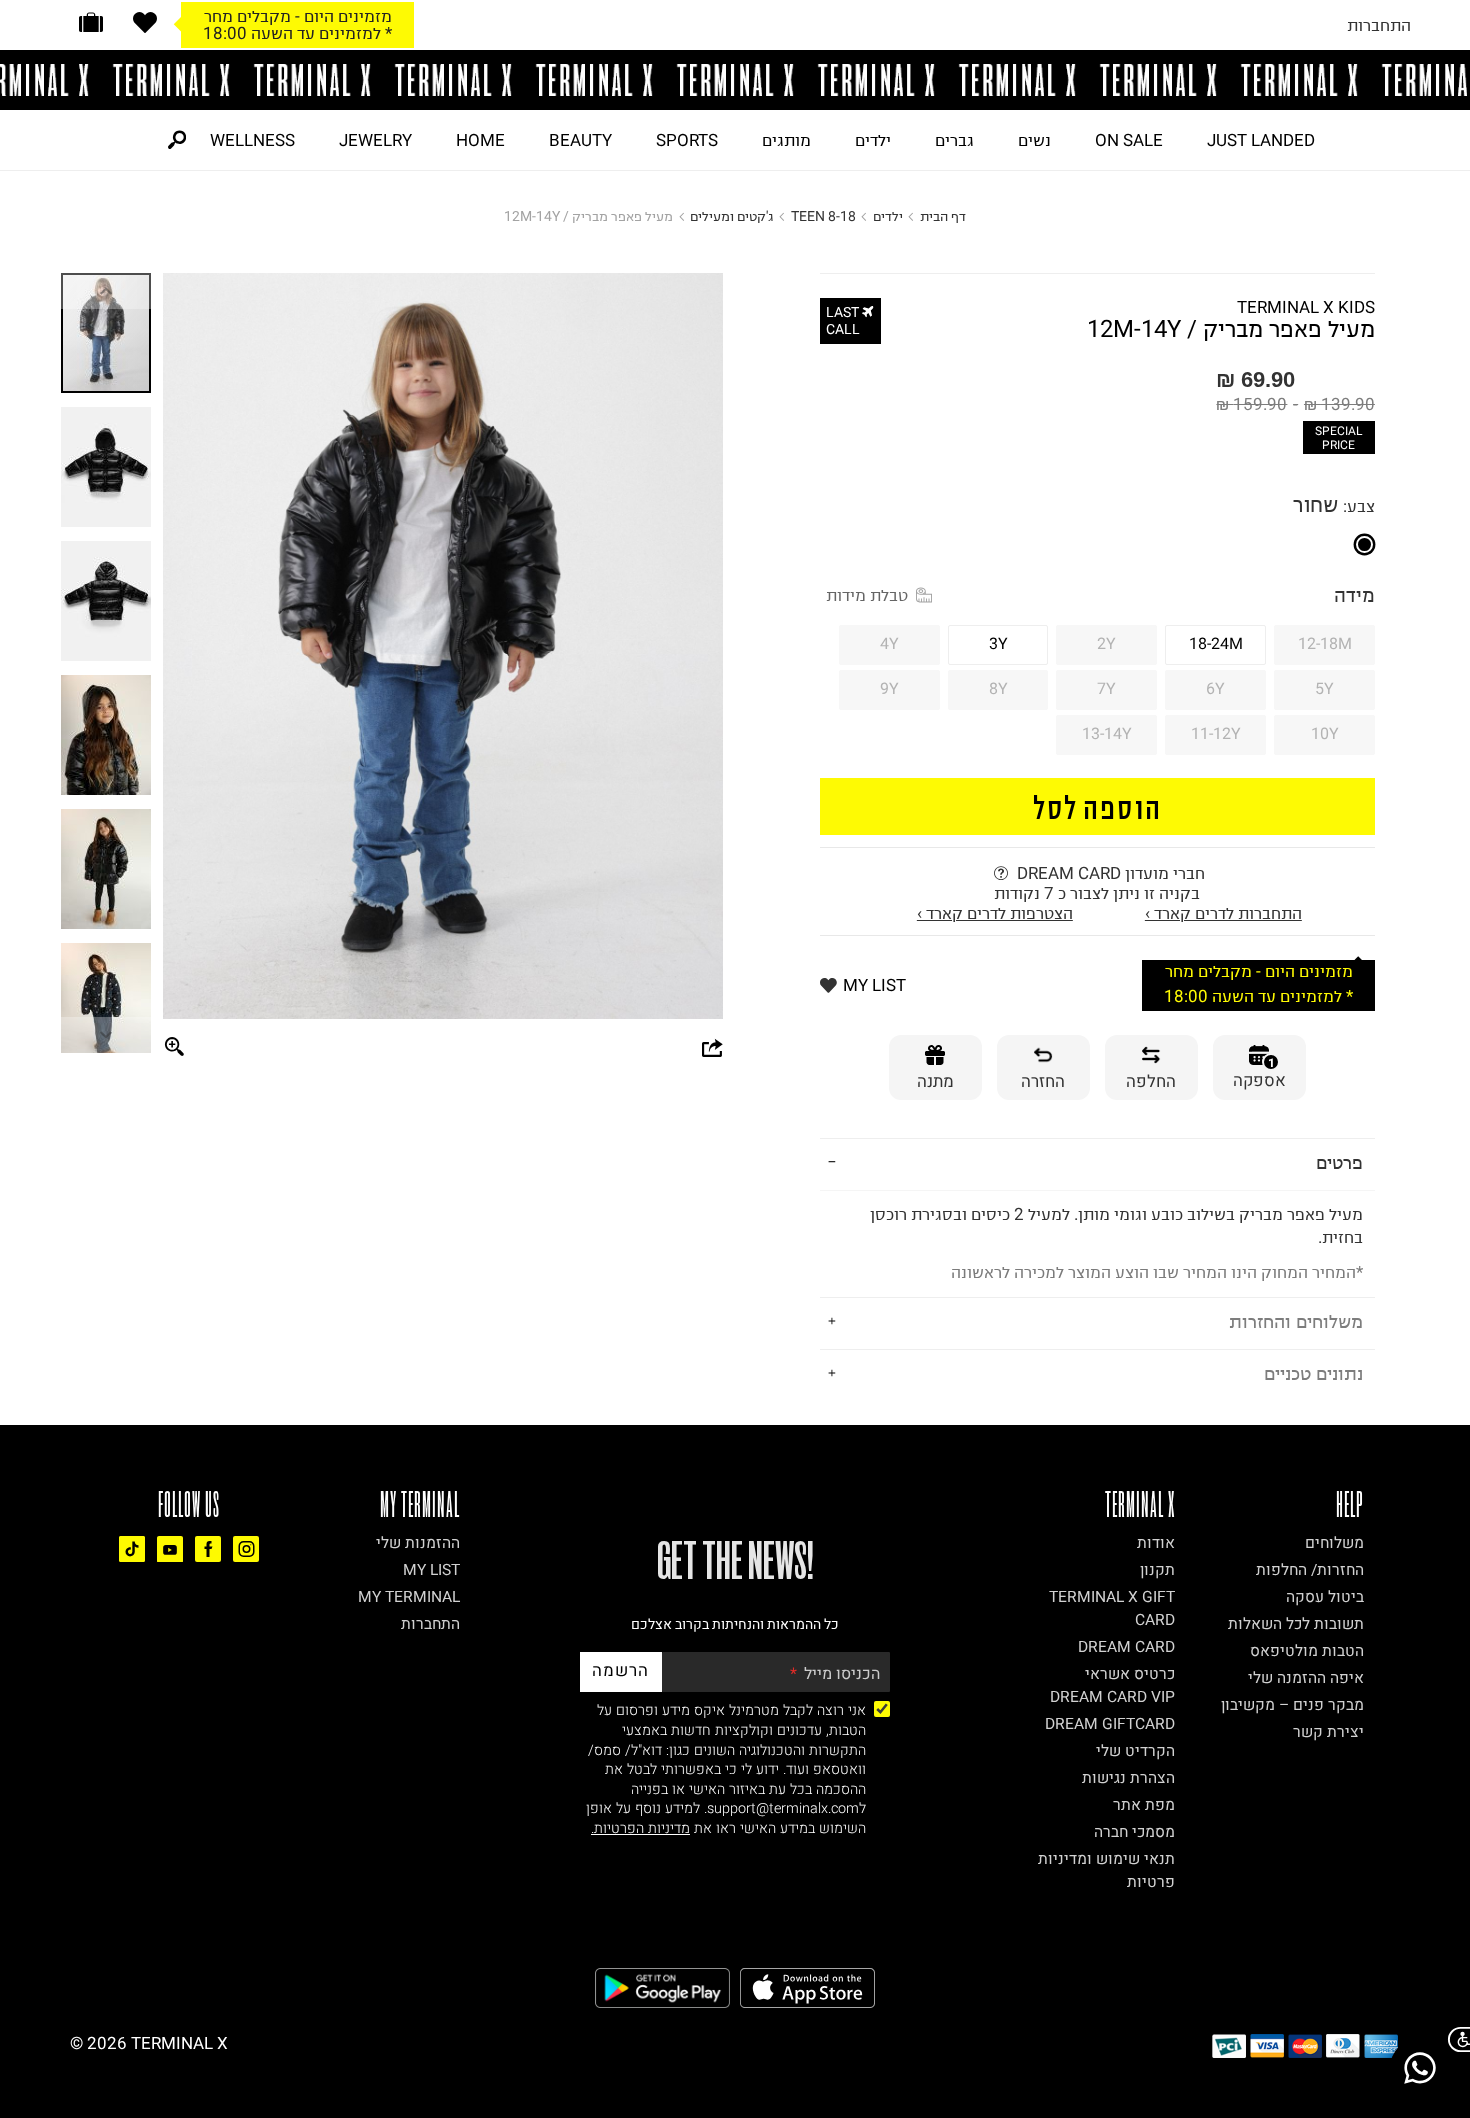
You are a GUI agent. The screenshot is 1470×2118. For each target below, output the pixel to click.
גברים (954, 140)
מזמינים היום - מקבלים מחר (298, 16)
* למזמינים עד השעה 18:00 (297, 33)
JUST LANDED (1261, 140)
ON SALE (1129, 140)
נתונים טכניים (1313, 1373)
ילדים (873, 140)
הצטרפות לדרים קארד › (995, 913)
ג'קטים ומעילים (731, 216)
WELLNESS (252, 140)
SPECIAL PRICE (1338, 438)
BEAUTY (580, 140)
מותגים (786, 140)
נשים (1034, 140)
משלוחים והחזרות (1296, 1321)
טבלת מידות (867, 595)
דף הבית (943, 216)
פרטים (1339, 1162)
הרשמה (620, 1670)
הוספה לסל (1097, 806)
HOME (480, 140)
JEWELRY (375, 140)
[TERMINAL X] (735, 80)
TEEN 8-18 (823, 216)
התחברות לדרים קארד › (1223, 913)
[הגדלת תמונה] (175, 1048)
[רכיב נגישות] (1455, 2039)
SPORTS (687, 140)
